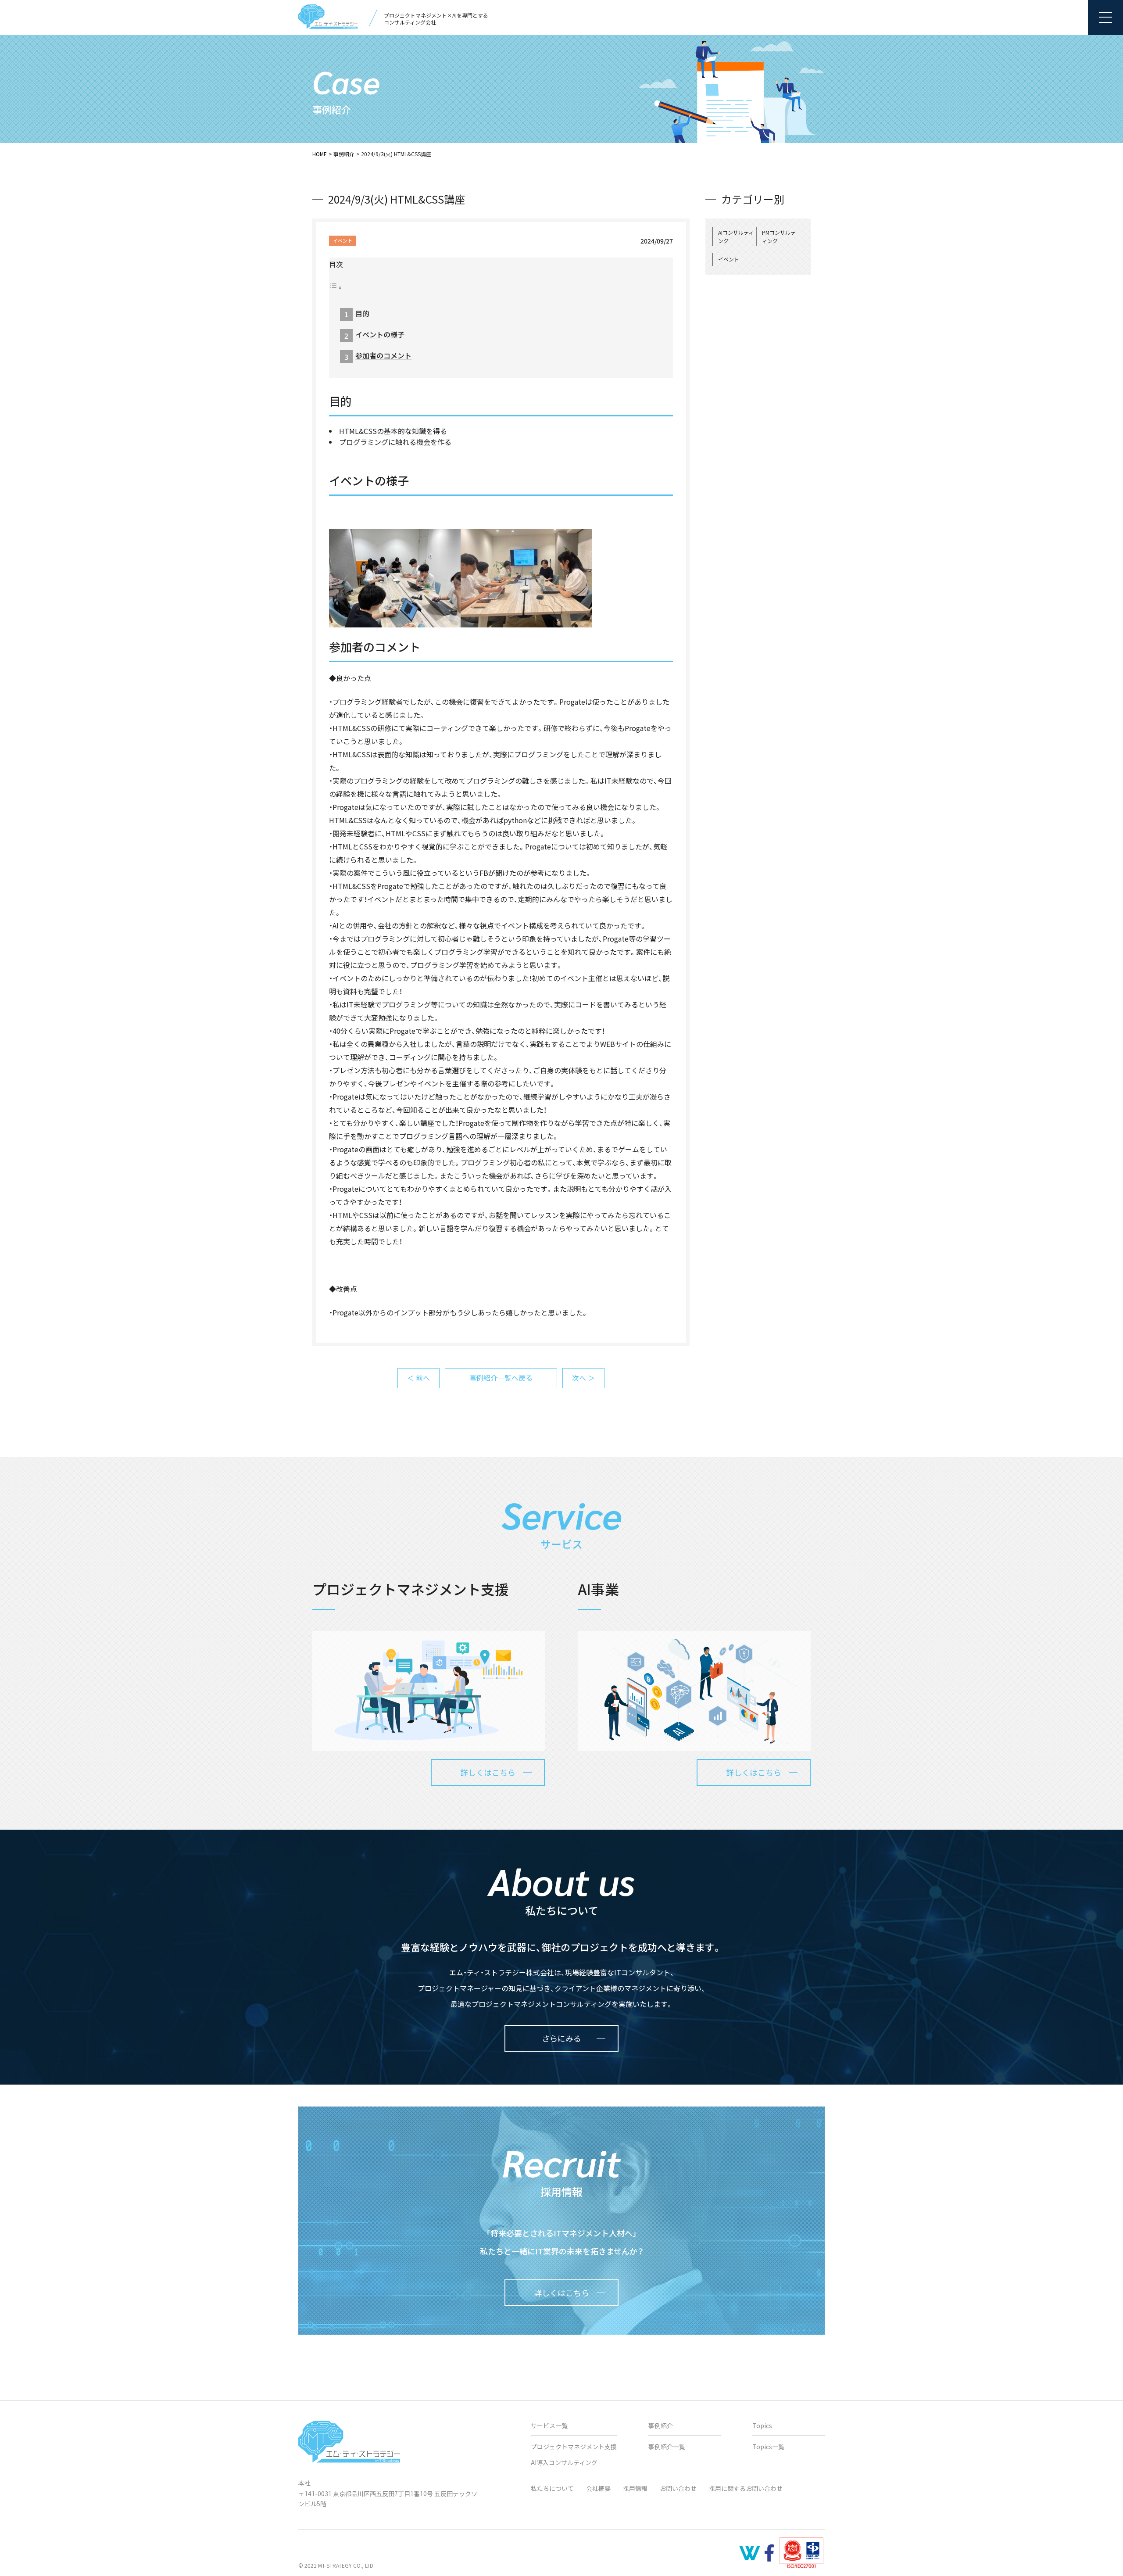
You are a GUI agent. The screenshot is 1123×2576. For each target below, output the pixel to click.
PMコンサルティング (779, 236)
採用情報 (635, 2488)
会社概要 (598, 2488)
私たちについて (552, 2488)
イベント (343, 240)
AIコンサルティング (736, 236)
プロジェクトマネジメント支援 (574, 2447)
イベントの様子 (380, 334)
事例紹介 (344, 154)
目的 (362, 313)
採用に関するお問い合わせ (746, 2488)
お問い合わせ (678, 2488)
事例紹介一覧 (667, 2447)
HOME (320, 154)
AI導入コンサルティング (564, 2462)
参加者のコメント (383, 355)
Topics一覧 (768, 2447)
